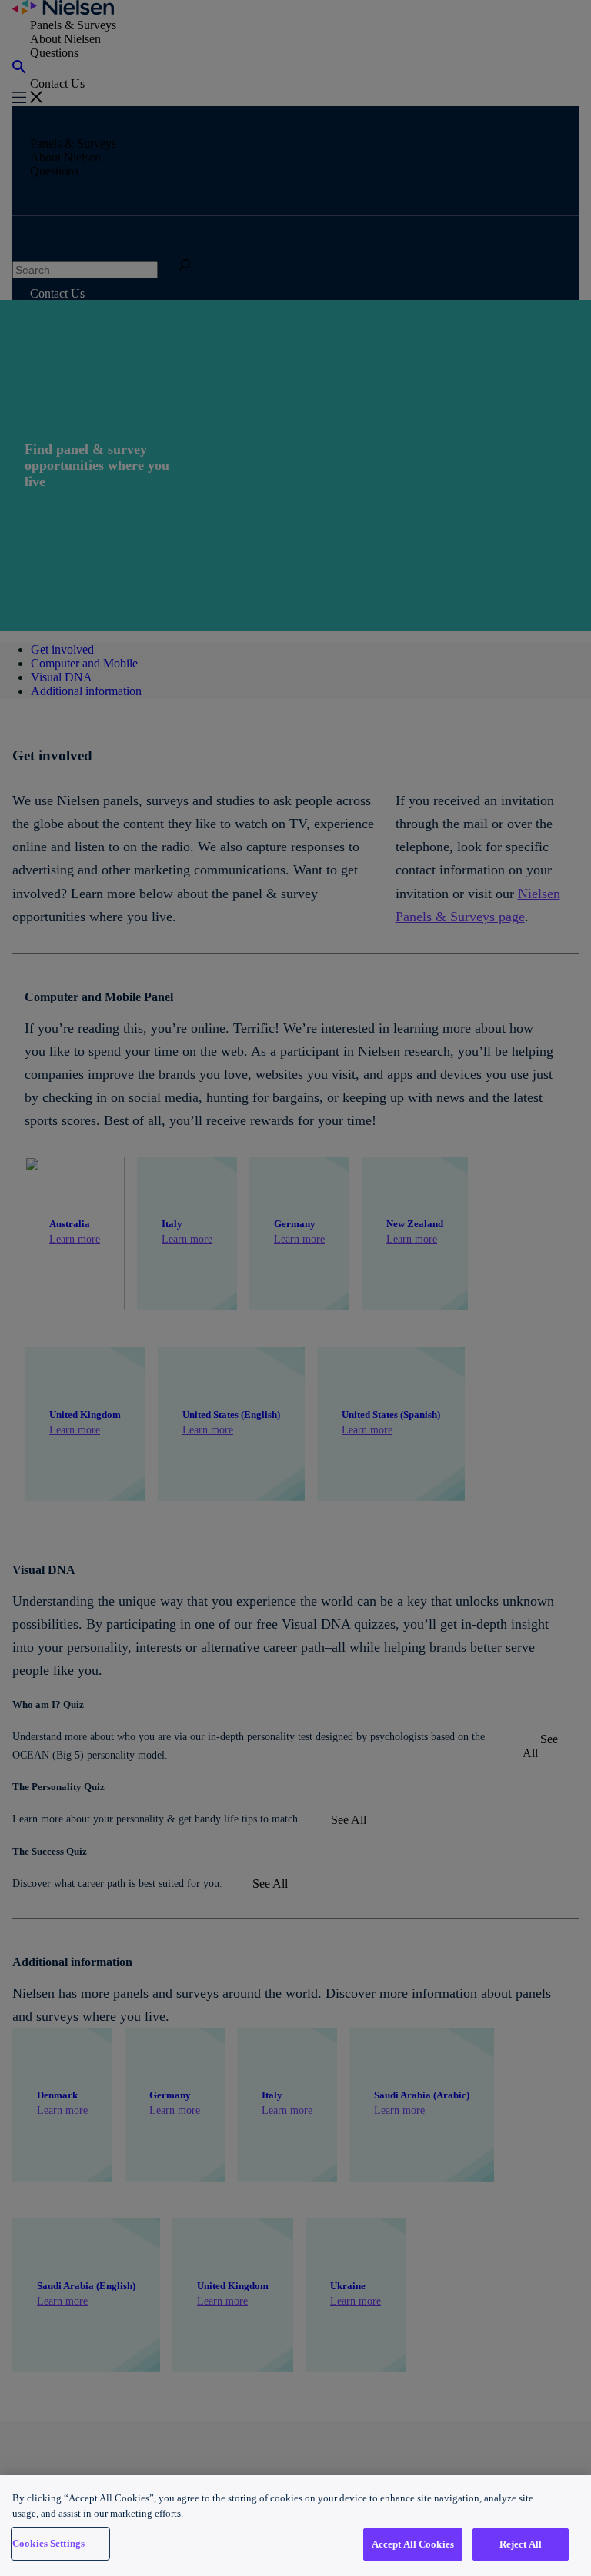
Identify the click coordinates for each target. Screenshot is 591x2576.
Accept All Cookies (413, 2544)
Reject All (521, 2544)
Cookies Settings (48, 2543)
